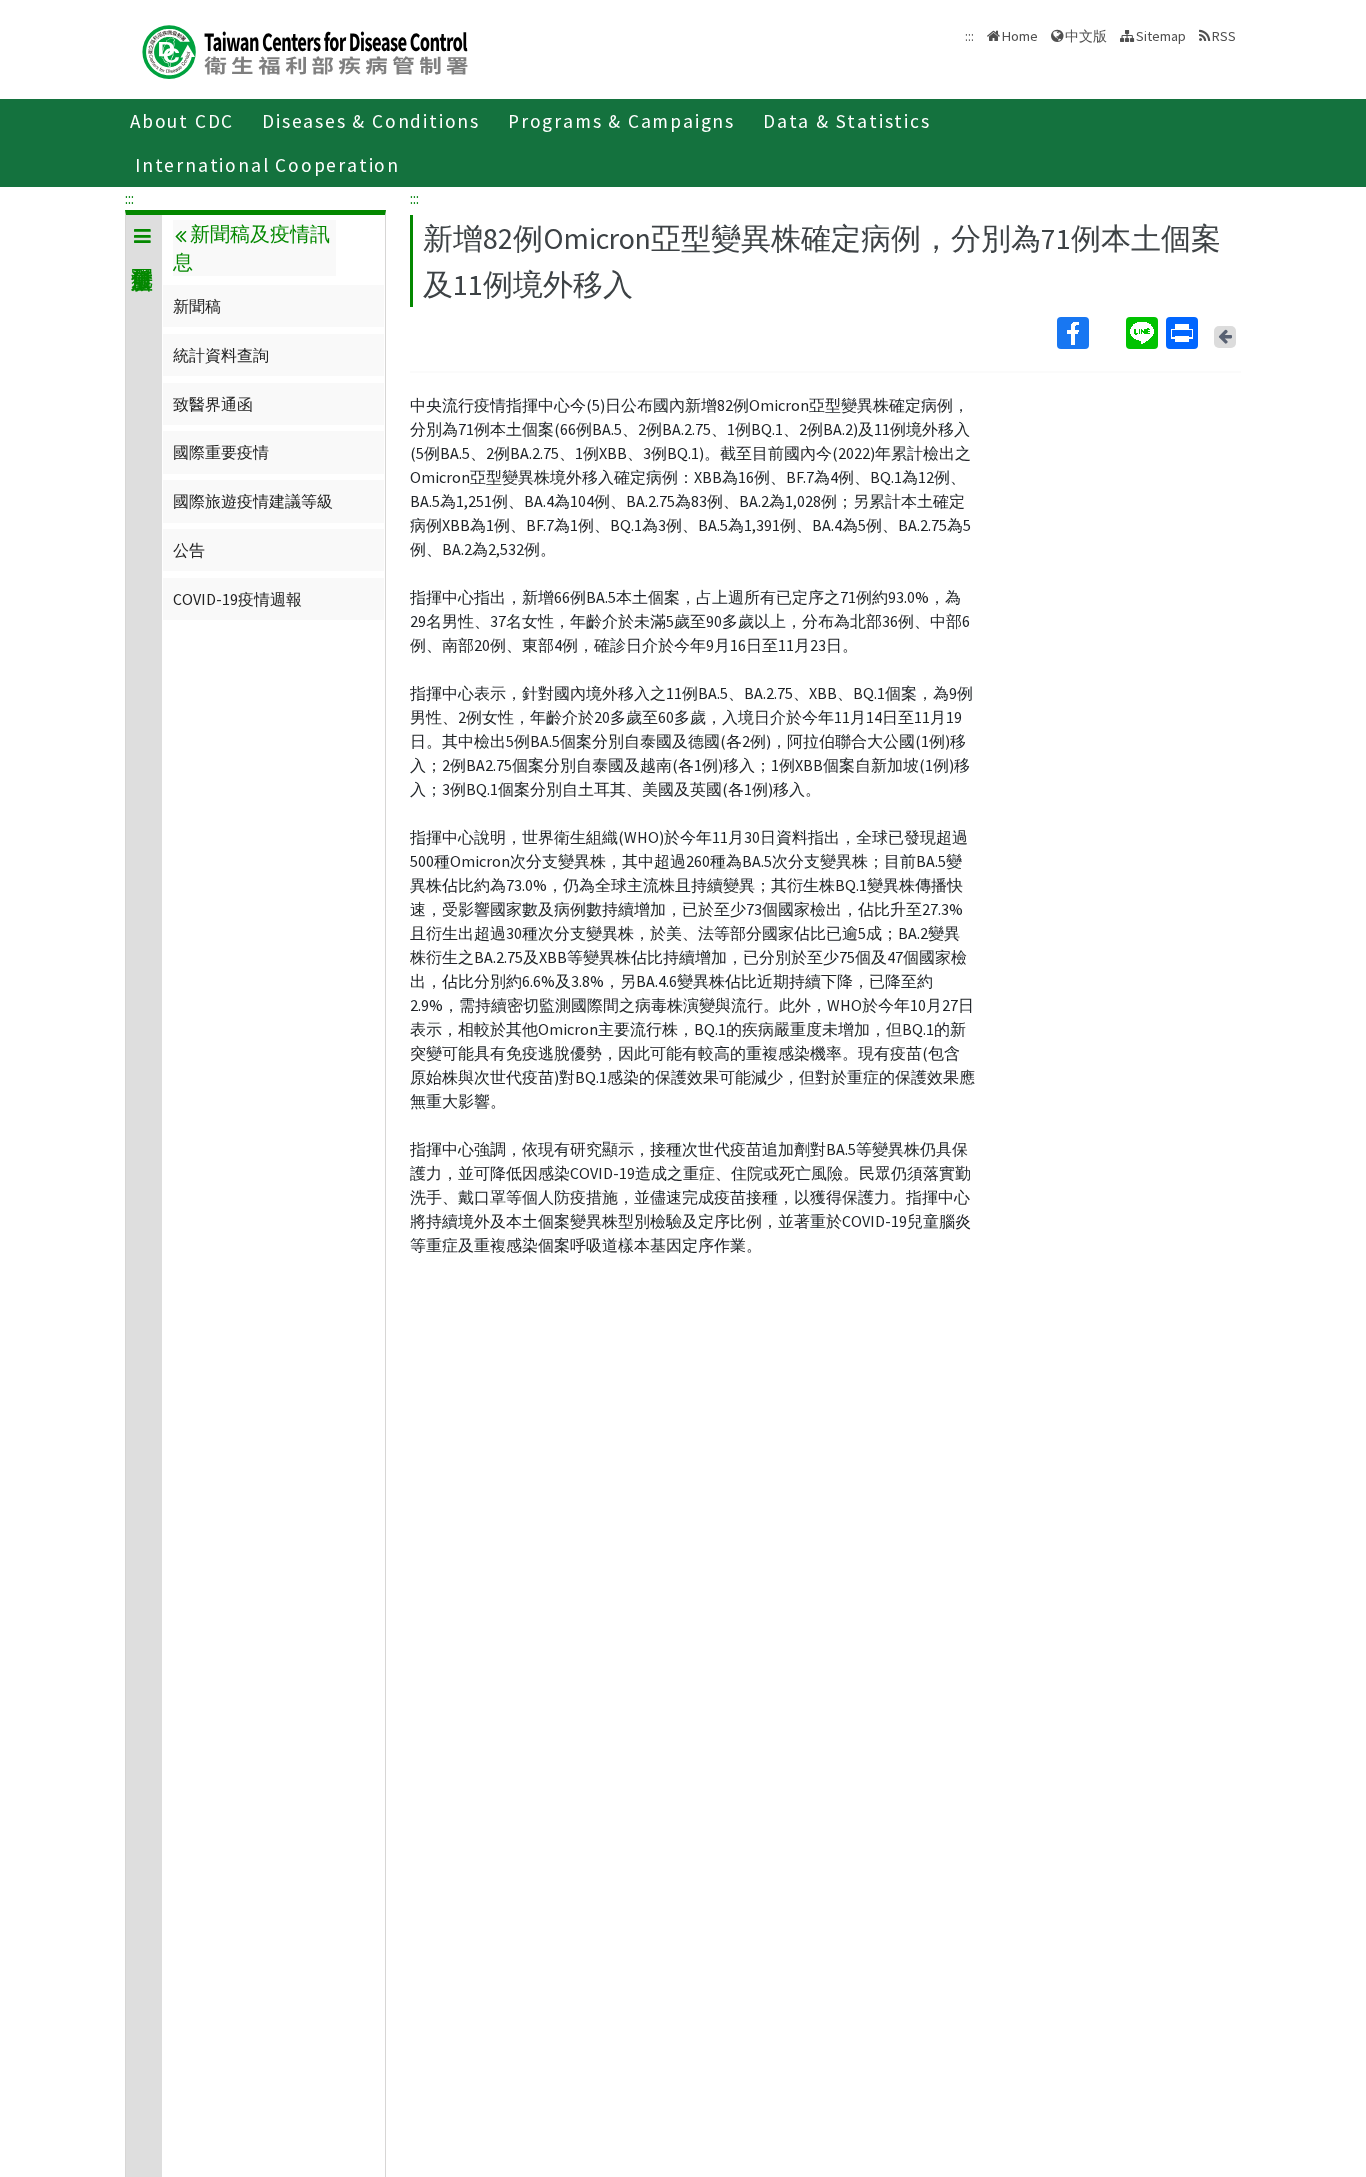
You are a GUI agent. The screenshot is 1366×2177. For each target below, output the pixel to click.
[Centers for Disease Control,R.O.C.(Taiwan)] (305, 49)
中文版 (1086, 34)
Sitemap (1161, 36)
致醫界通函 (213, 404)
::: (129, 198)
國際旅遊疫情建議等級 (253, 501)
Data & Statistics (847, 121)
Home (1020, 36)
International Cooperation (267, 165)
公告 (189, 550)
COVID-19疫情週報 (237, 599)
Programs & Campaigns (621, 121)
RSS (1224, 36)
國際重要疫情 (221, 452)
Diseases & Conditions (371, 121)
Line (1144, 333)
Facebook (1089, 333)
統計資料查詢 (221, 355)
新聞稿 (197, 306)
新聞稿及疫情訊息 (251, 248)
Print (1184, 333)
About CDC (182, 121)
